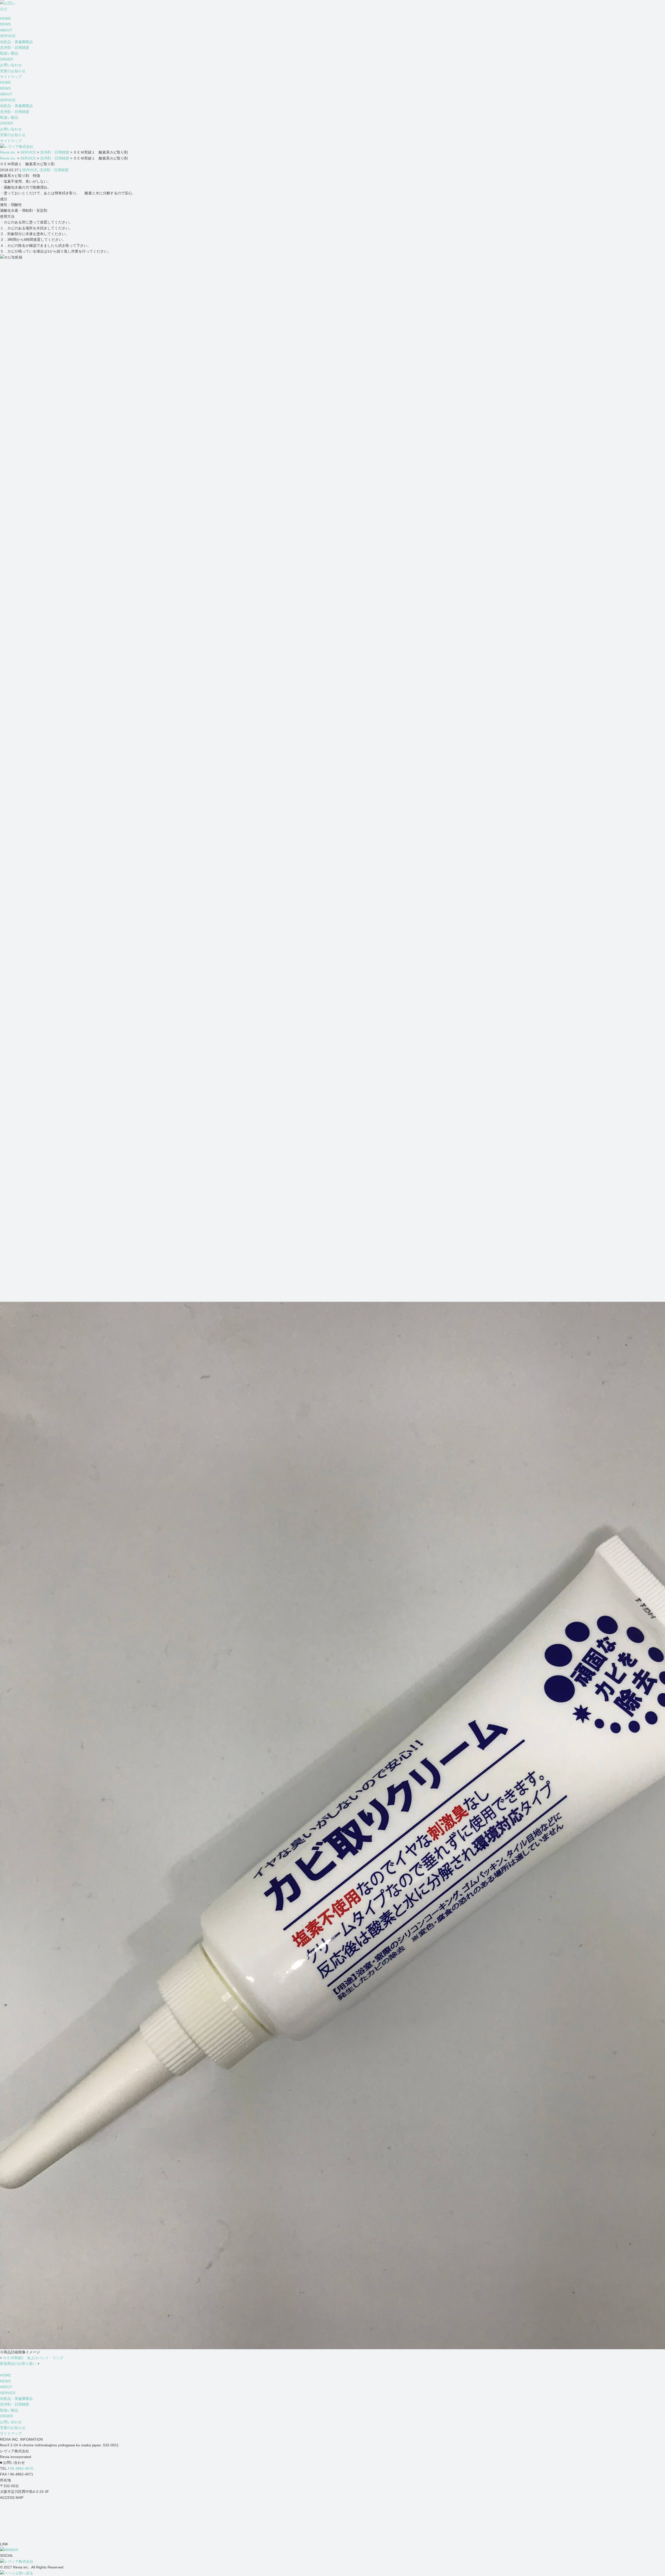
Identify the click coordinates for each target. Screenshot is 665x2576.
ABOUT (6, 30)
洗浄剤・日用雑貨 (15, 48)
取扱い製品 (9, 53)
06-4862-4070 (22, 2468)
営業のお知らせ (13, 71)
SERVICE (8, 36)
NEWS (5, 24)
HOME (5, 18)
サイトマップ (11, 77)
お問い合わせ (11, 65)
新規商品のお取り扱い (18, 2363)
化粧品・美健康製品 (16, 42)
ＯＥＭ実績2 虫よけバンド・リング (33, 2358)
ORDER (6, 59)
